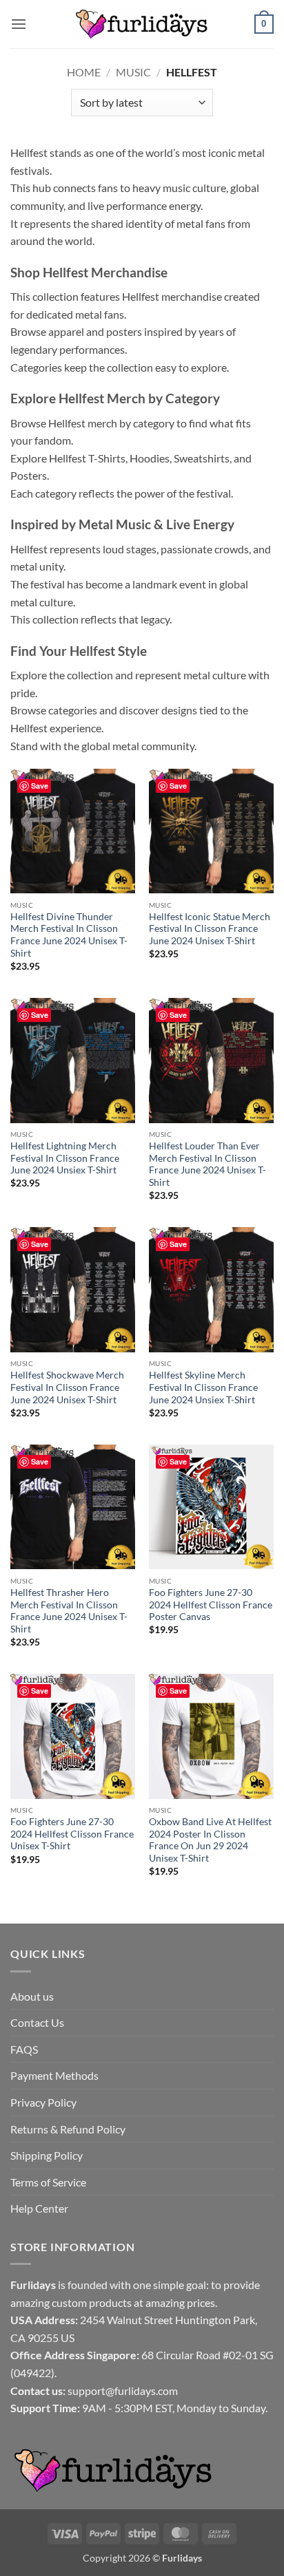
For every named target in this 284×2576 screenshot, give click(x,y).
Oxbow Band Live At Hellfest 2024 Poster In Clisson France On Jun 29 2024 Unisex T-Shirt (210, 1840)
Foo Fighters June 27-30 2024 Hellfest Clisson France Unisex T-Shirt (72, 1834)
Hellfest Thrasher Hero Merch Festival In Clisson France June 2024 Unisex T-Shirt (69, 1611)
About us (32, 1996)
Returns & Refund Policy (68, 2129)
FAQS (24, 2049)
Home (84, 72)
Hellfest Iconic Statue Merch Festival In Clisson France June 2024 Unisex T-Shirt (210, 929)
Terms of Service (48, 2182)
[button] (19, 24)
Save (40, 786)
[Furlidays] (142, 24)
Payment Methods (54, 2075)
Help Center (39, 2208)
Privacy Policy (43, 2102)
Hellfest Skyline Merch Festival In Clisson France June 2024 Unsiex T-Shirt (203, 1387)
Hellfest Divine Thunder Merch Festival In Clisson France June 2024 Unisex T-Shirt (69, 935)
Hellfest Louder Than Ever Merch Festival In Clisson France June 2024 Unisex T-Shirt (207, 1164)
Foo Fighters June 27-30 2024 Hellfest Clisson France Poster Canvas (211, 1605)
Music (133, 72)
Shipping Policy (47, 2155)
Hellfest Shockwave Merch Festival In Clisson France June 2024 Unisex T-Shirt (67, 1387)
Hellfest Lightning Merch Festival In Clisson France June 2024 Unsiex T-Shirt (65, 1158)
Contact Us (37, 2022)
